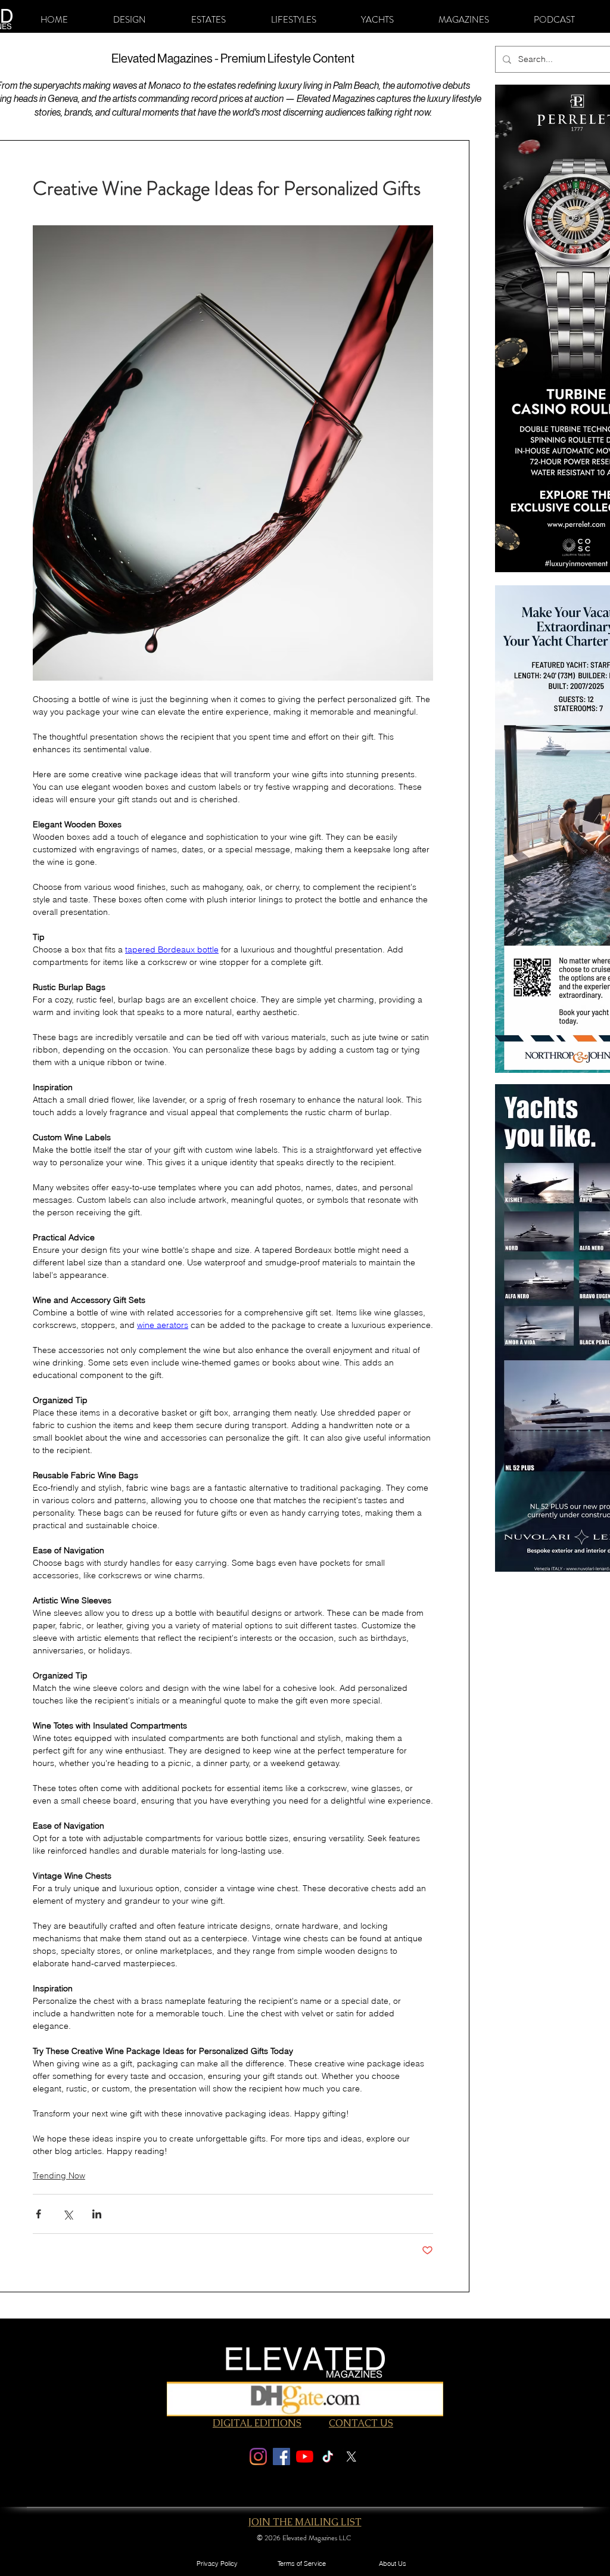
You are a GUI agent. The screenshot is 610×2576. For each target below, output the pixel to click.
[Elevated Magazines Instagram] (258, 2456)
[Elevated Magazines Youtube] (305, 2456)
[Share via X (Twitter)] (68, 2214)
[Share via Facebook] (38, 2214)
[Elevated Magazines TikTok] (328, 2456)
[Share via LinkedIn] (97, 2214)
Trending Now (59, 2175)
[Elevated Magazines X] (351, 2456)
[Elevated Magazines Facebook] (281, 2456)
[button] (130, 20)
